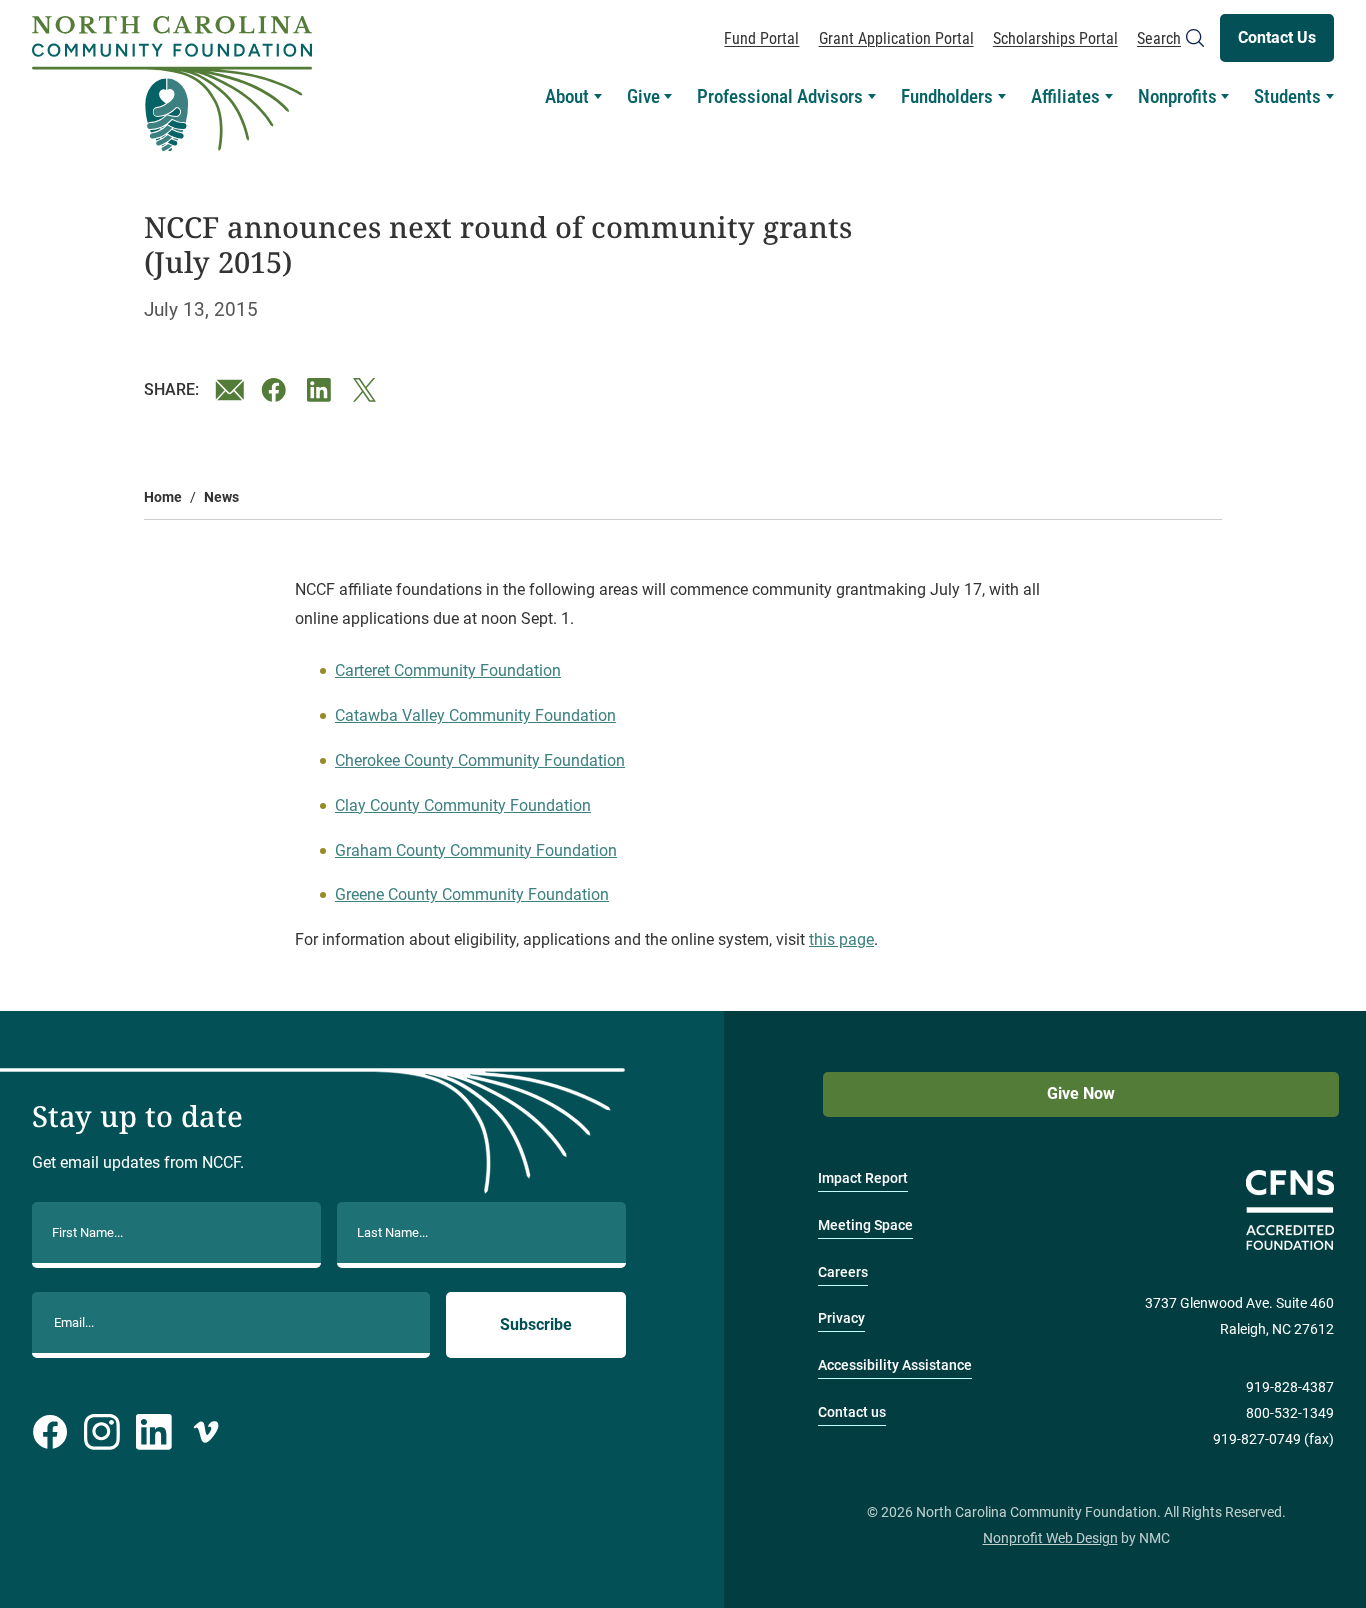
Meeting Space (865, 1225)
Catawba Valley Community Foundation (475, 715)
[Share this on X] (368, 390)
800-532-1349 (1290, 1413)
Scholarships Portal (1055, 38)
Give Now (1081, 1093)
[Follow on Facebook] (50, 1432)
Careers (843, 1272)
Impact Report (863, 1178)
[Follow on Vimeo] (206, 1432)
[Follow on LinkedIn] (154, 1432)
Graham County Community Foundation (476, 850)
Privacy (841, 1318)
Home (163, 497)
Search (1159, 38)
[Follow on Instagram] (102, 1432)
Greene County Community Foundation (472, 894)
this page (841, 939)
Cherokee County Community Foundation (480, 760)
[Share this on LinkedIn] (322, 390)
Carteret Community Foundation (448, 670)
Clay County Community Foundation (463, 805)
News (221, 497)
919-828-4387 (1290, 1387)
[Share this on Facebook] (276, 390)
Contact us (852, 1412)
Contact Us (1277, 37)
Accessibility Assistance (895, 1365)
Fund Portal (761, 38)
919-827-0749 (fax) (1273, 1439)
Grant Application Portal (896, 38)
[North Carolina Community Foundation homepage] (172, 84)
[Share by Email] (230, 390)
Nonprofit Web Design (1050, 1538)
